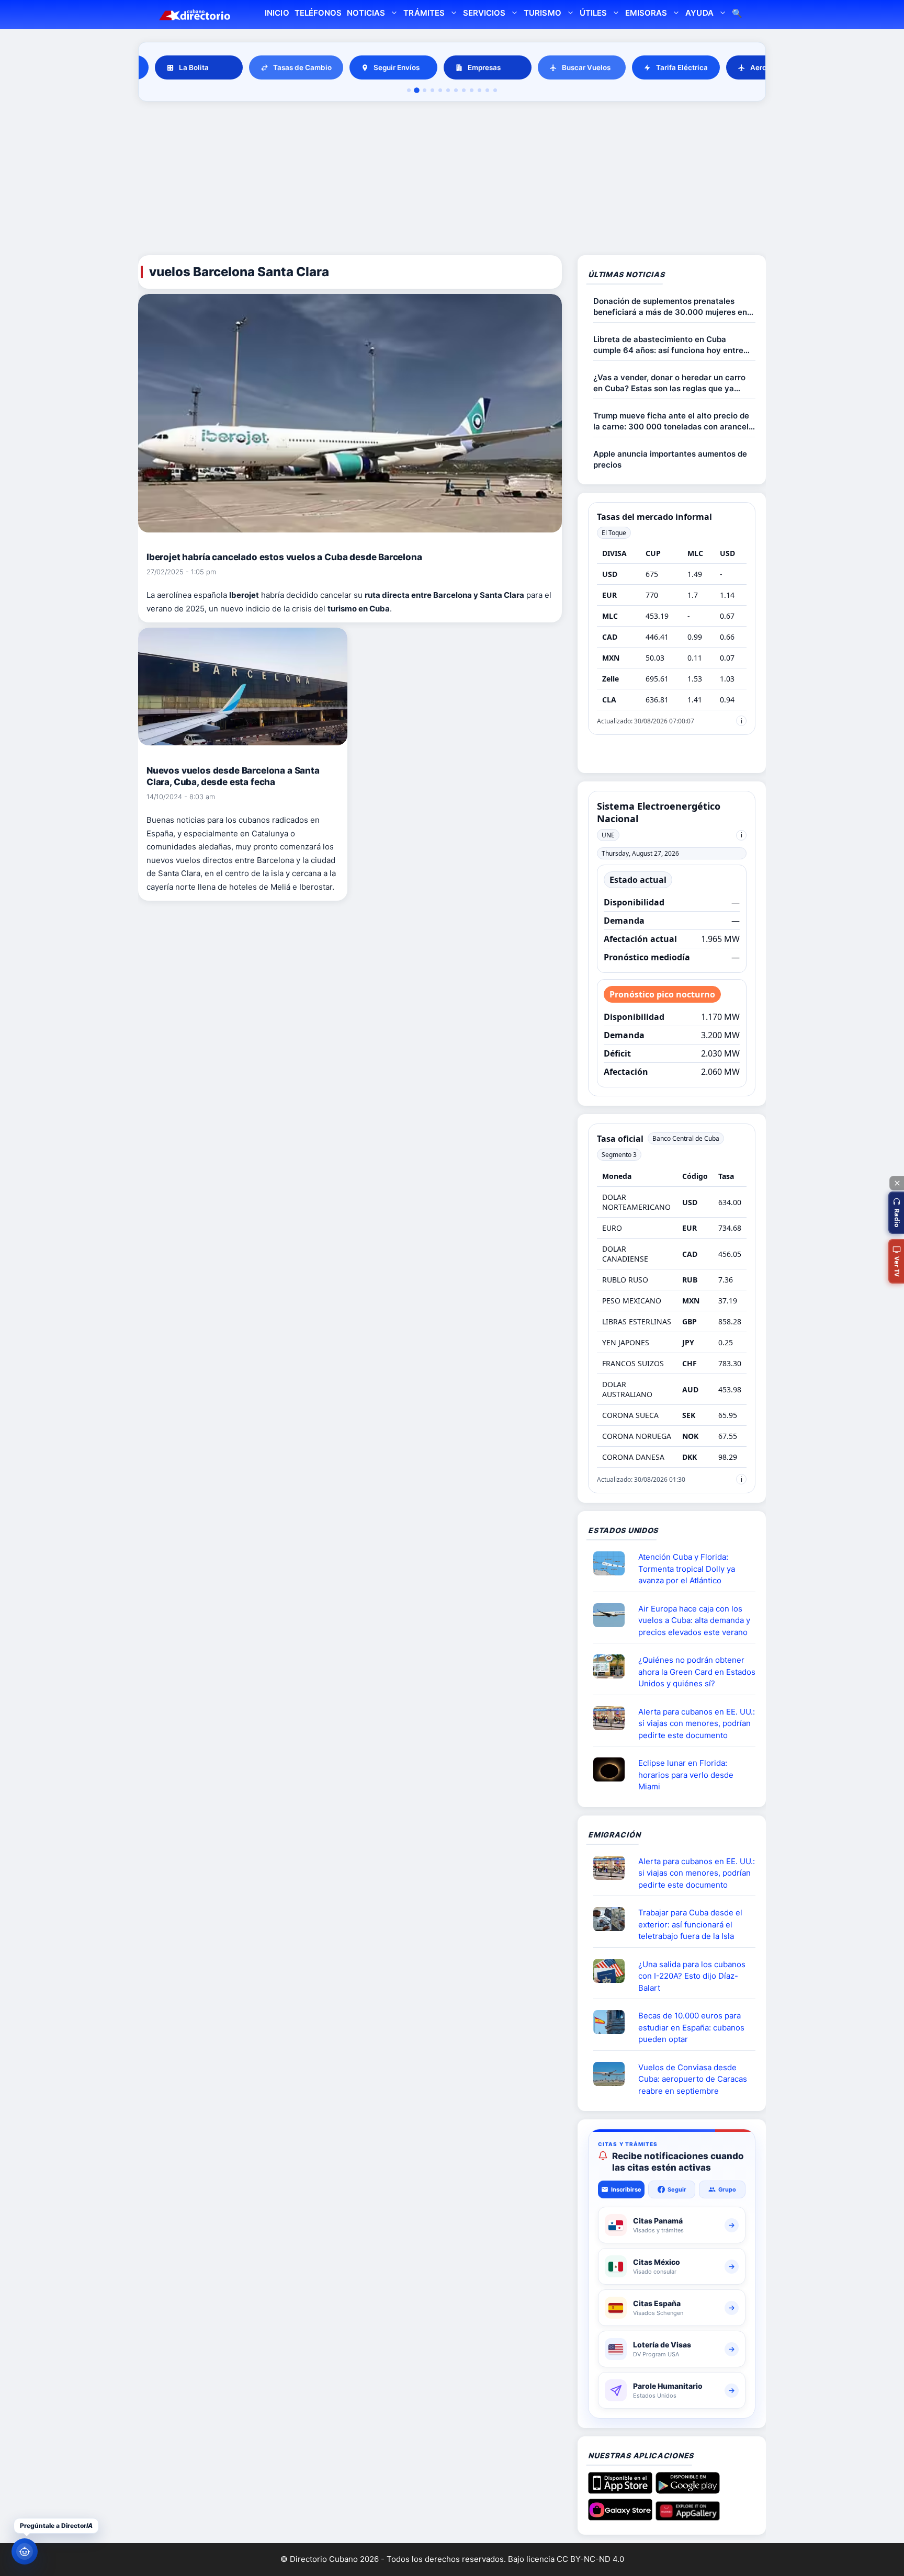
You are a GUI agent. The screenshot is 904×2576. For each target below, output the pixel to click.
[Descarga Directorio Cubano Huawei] (688, 2516)
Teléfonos (318, 13)
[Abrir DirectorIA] (25, 2551)
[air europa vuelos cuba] (613, 1615)
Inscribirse (626, 2189)
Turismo (542, 13)
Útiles (593, 13)
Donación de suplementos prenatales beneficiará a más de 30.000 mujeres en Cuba (670, 307)
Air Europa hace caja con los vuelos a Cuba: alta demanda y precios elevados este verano (694, 1620)
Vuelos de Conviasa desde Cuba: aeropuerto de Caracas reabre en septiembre (693, 2079)
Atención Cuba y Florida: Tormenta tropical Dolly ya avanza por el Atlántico (687, 1569)
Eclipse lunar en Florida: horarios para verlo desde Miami (686, 1775)
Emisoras (646, 13)
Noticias (366, 13)
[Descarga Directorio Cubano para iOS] (620, 2490)
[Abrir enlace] (613, 1563)
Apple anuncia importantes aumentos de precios (670, 459)
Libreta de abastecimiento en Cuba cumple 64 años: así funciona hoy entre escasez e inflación (668, 345)
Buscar (737, 14)
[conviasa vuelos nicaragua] (613, 2074)
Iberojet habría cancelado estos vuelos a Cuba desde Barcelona (284, 557)
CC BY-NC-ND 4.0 (590, 2559)
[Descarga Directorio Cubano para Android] (688, 2490)
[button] (896, 1213)
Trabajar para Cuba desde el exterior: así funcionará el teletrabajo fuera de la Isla (690, 1924)
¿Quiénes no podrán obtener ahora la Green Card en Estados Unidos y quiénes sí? (697, 1672)
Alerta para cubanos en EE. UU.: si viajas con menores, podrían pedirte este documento (697, 1723)
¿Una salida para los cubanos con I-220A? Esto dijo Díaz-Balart (692, 1976)
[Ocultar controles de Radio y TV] (897, 1183)
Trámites (424, 13)
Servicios (484, 13)
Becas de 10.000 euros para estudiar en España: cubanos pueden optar (691, 2027)
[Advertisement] (452, 180)
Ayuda (699, 13)
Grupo (727, 2189)
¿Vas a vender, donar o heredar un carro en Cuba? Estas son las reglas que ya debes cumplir (669, 383)
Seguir (677, 2189)
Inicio (277, 13)
